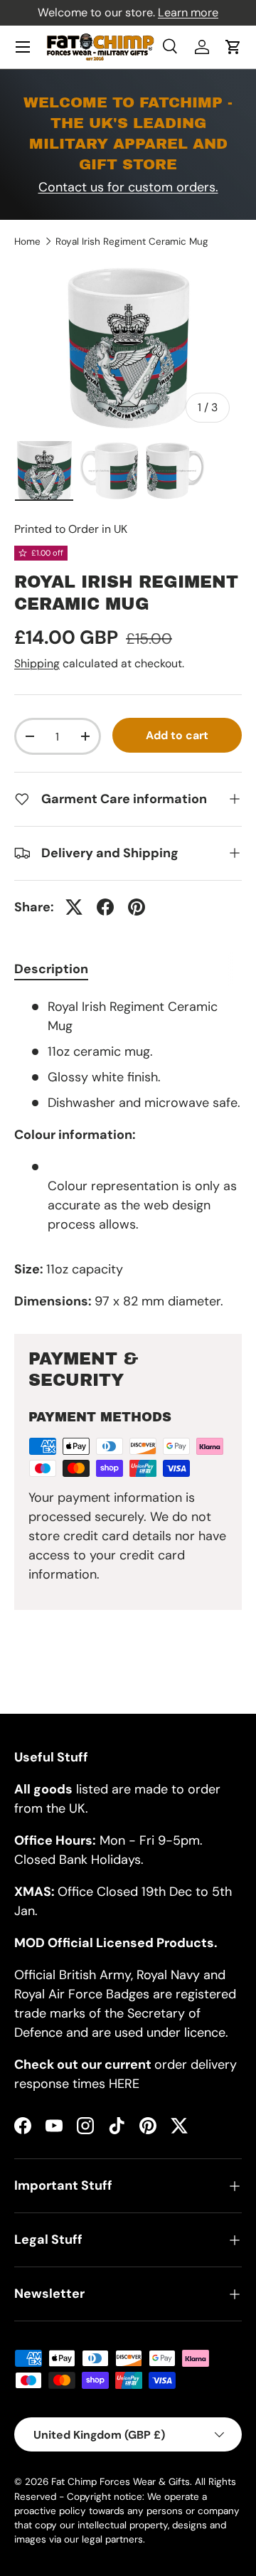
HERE (124, 2084)
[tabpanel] (128, 1154)
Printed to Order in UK (71, 529)
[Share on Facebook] (105, 907)
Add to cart (177, 735)
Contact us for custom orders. (128, 187)
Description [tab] (51, 969)
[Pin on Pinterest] (137, 907)
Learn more (188, 12)
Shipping (37, 663)
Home (27, 242)
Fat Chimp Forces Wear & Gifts (121, 2482)
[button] (233, 47)
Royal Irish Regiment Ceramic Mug (132, 242)
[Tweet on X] (74, 907)
